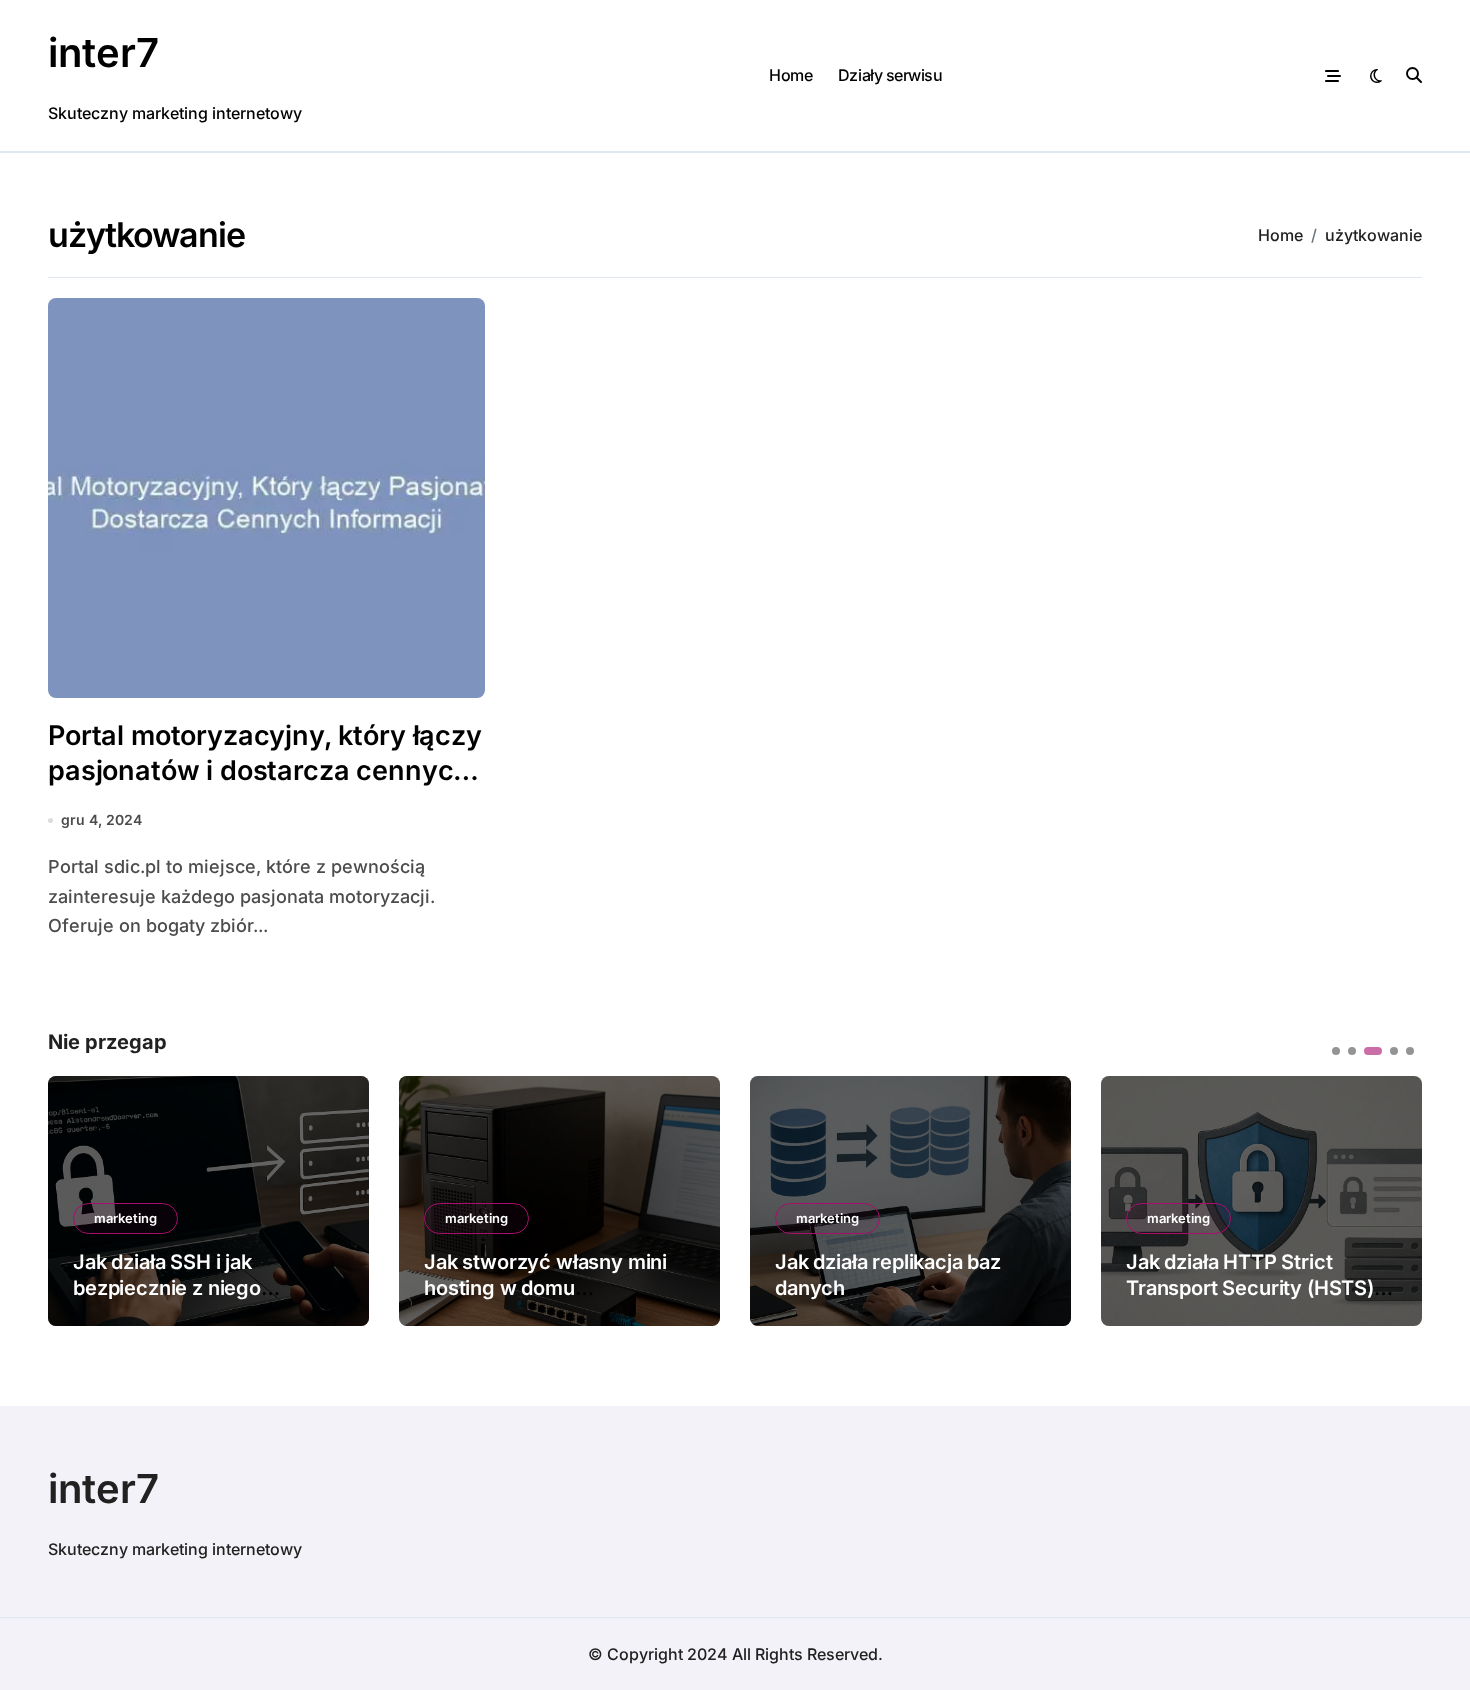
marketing (125, 1218)
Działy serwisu (890, 75)
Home (790, 75)
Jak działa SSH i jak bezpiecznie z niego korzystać (167, 1288)
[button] (1392, 1199)
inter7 (103, 52)
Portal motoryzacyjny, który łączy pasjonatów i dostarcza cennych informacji (265, 770)
